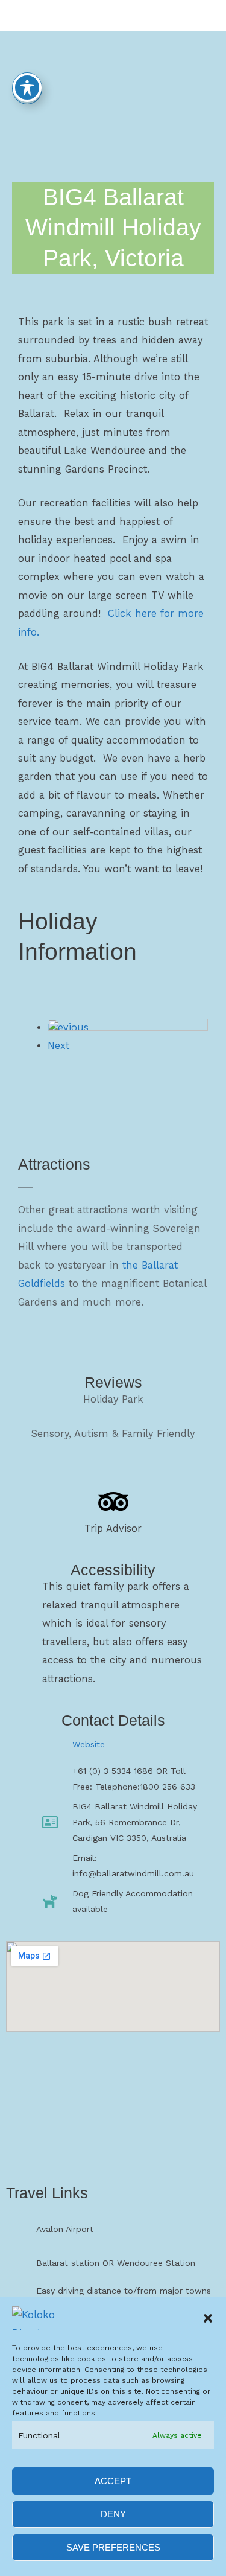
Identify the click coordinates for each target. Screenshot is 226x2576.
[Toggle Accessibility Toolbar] (27, 88)
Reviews (113, 1382)
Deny (113, 2514)
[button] (208, 2318)
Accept (113, 2481)
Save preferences (113, 2547)
